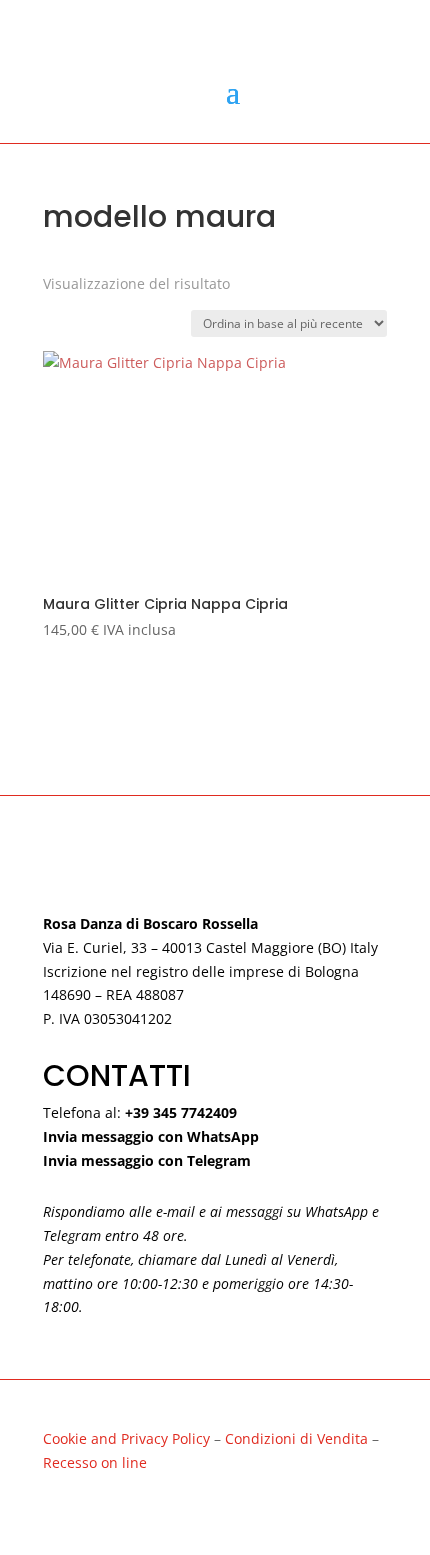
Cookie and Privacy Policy (126, 1438)
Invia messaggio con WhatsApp (151, 1136)
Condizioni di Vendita (298, 1438)
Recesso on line (95, 1462)
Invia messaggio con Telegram (147, 1160)
